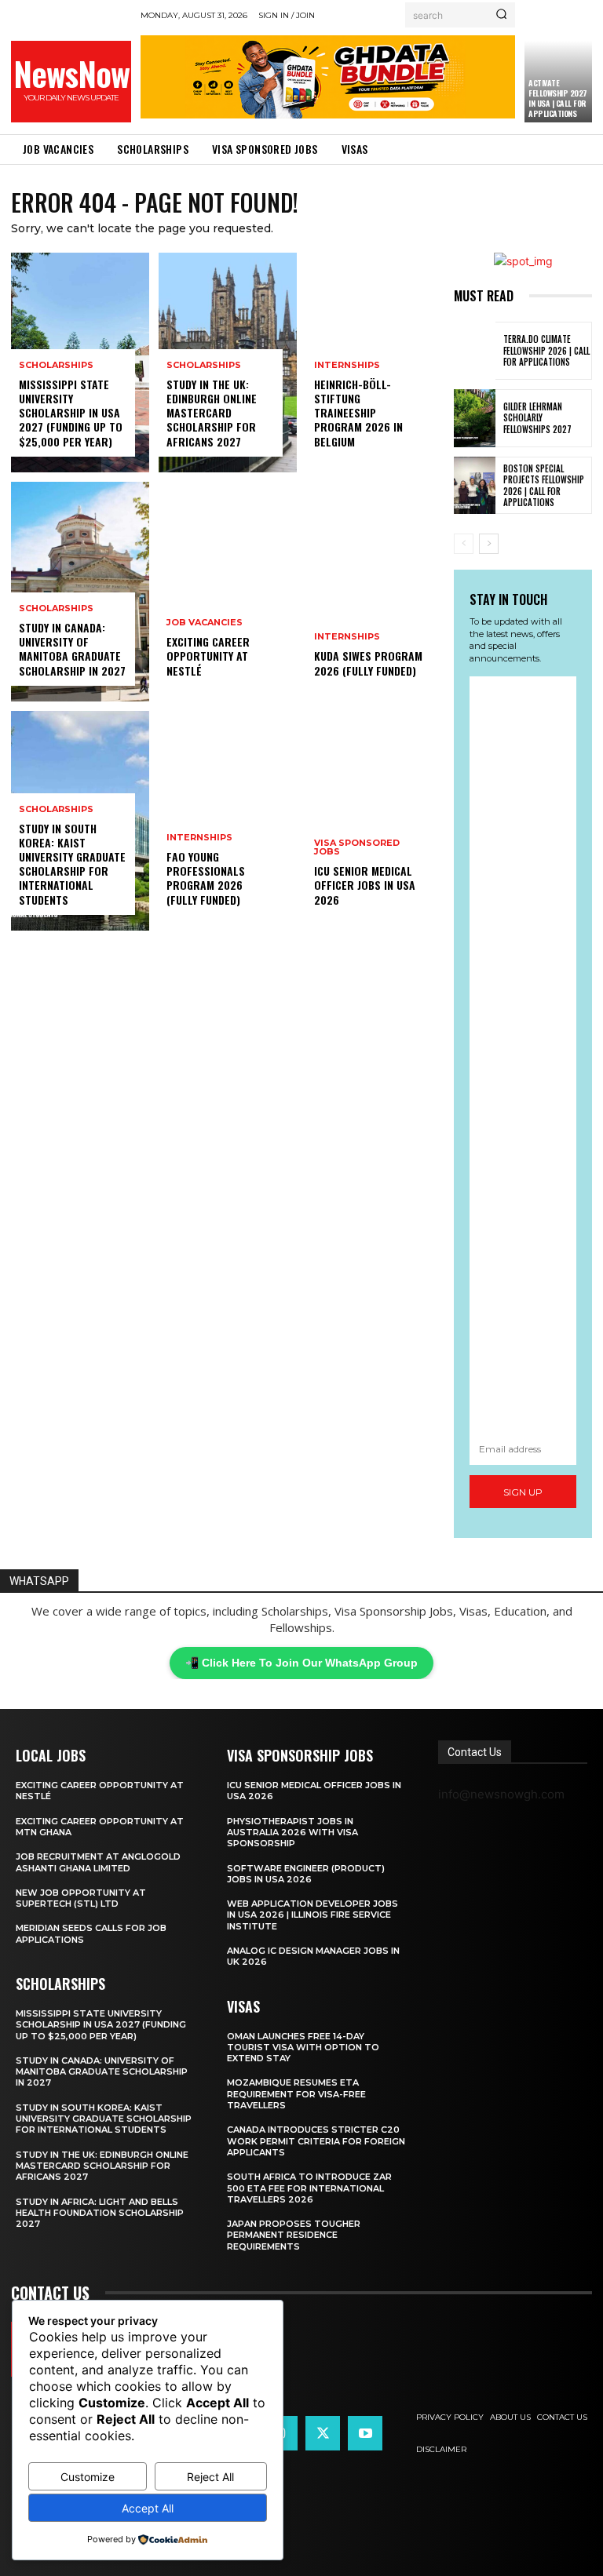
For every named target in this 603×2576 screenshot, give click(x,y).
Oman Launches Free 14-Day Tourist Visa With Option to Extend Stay (303, 2048)
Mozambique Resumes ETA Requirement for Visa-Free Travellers (296, 2094)
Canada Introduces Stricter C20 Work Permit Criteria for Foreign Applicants (316, 2141)
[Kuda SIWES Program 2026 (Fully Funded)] (375, 592)
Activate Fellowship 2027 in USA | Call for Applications (558, 98)
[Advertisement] (523, 1054)
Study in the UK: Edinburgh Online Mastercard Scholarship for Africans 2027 (212, 413)
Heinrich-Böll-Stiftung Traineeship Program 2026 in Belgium (358, 413)
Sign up (523, 1492)
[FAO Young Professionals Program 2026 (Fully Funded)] (228, 821)
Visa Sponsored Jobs (357, 847)
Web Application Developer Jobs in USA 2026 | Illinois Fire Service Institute (312, 1915)
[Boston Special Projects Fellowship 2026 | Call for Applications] (475, 486)
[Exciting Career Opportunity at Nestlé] (228, 592)
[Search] (501, 15)
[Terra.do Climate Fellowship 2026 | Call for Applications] (475, 351)
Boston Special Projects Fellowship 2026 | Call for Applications (544, 485)
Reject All (210, 2477)
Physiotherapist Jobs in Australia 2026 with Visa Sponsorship (292, 1833)
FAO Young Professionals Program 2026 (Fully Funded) (206, 878)
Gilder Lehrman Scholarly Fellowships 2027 (537, 418)
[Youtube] (365, 2433)
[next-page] (489, 544)
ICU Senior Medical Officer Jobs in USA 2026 (365, 885)
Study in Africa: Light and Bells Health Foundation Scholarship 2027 (100, 2213)
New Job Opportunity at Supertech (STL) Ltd (81, 1898)
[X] (323, 2433)
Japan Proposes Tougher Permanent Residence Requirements (294, 2235)
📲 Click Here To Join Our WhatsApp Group (301, 1663)
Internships (199, 838)
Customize (88, 2477)
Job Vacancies (205, 623)
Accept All (148, 2508)
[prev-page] (464, 544)
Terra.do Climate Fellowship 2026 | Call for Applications (546, 350)
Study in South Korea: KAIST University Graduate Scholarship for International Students (72, 864)
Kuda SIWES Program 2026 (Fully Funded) (368, 663)
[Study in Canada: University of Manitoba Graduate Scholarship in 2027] (80, 592)
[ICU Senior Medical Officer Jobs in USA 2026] (375, 821)
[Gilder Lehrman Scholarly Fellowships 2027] (475, 418)
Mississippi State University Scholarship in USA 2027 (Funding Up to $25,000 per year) (71, 413)
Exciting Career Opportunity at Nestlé (208, 656)
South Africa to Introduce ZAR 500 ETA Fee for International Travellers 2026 (309, 2188)
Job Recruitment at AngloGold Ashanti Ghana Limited (98, 1862)
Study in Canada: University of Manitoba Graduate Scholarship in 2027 (72, 649)
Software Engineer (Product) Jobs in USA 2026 (306, 1874)
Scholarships (56, 365)
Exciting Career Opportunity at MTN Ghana (100, 1827)
